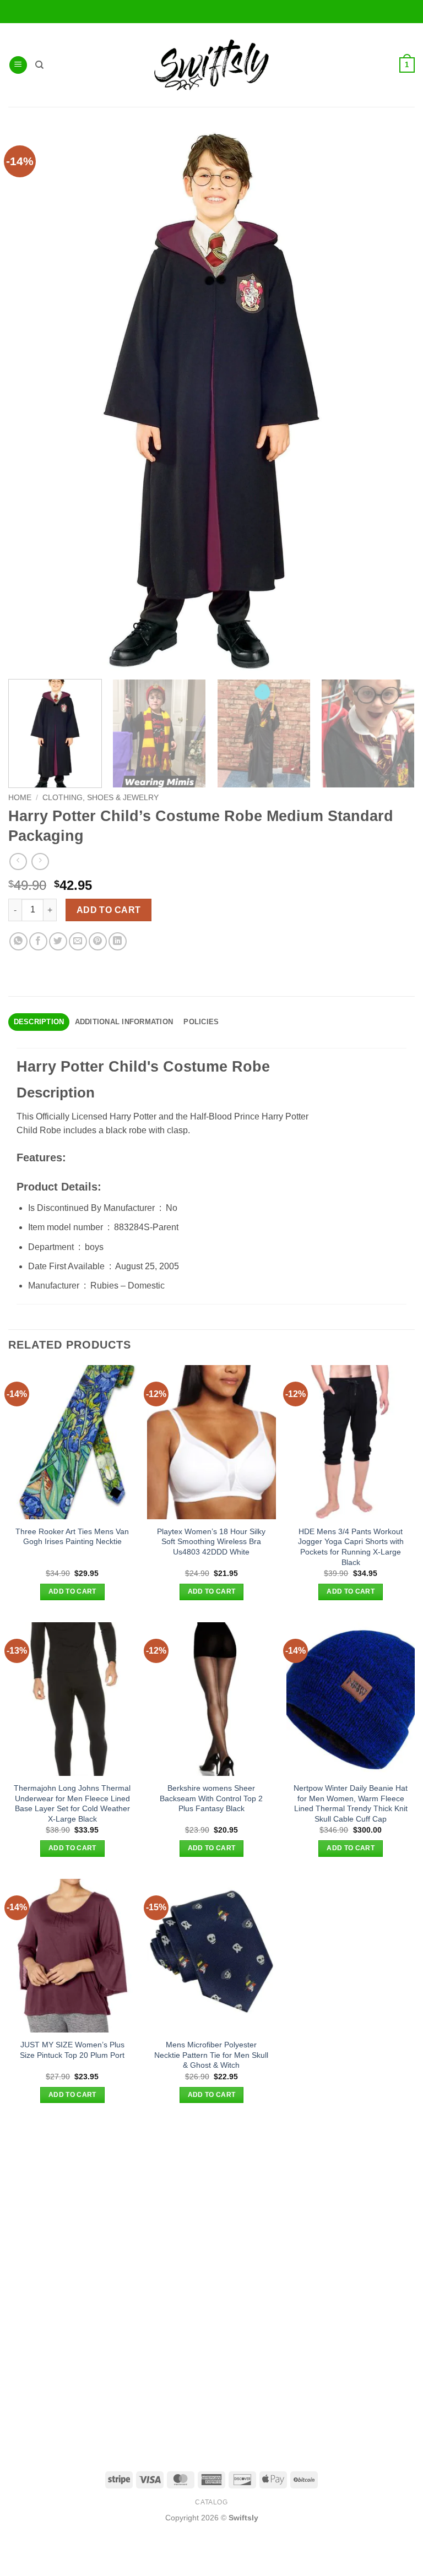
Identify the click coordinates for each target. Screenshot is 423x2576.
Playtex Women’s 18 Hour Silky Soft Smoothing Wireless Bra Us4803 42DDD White (211, 1542)
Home (20, 798)
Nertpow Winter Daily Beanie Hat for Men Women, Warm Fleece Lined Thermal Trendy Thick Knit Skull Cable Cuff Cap (351, 1803)
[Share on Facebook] (38, 941)
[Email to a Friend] (78, 941)
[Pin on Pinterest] (98, 941)
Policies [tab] (201, 1022)
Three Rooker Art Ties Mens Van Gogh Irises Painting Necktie (72, 1537)
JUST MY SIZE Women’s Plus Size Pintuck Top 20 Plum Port (72, 2050)
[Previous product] (40, 862)
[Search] (39, 65)
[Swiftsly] (211, 65)
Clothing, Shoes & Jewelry (101, 798)
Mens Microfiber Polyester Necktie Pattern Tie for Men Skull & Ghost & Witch (211, 2055)
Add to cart (109, 910)
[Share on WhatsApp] (18, 941)
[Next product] (18, 862)
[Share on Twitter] (58, 941)
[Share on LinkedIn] (118, 941)
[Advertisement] (211, 2202)
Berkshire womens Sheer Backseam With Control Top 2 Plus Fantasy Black (211, 1798)
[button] (18, 65)
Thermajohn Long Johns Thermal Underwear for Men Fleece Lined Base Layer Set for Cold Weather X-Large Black (72, 1803)
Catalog (211, 2502)
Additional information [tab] (124, 1022)
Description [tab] (39, 1022)
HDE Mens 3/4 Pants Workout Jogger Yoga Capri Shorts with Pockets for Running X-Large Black (351, 1547)
